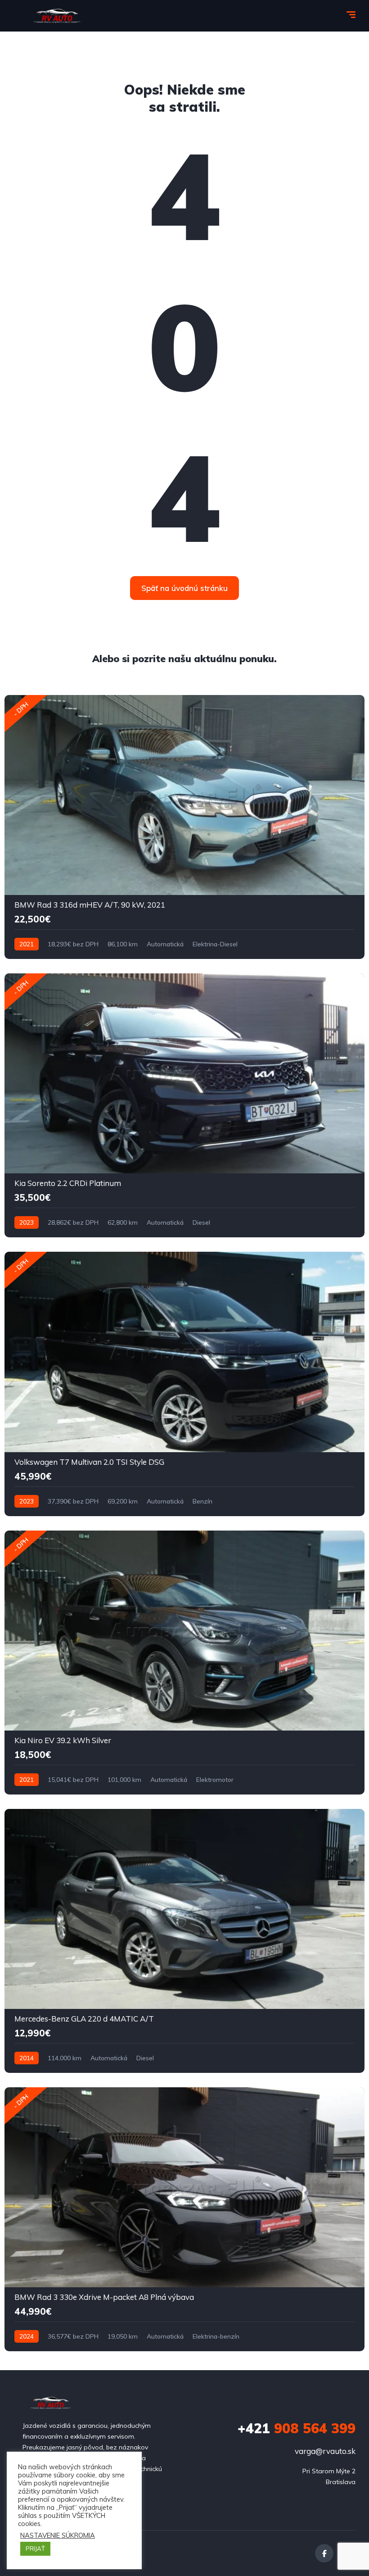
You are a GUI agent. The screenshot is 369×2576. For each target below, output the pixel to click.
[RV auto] (57, 16)
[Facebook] (324, 2553)
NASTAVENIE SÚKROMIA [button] (58, 2535)
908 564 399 (297, 2428)
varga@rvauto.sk (325, 2451)
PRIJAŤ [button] (35, 2549)
